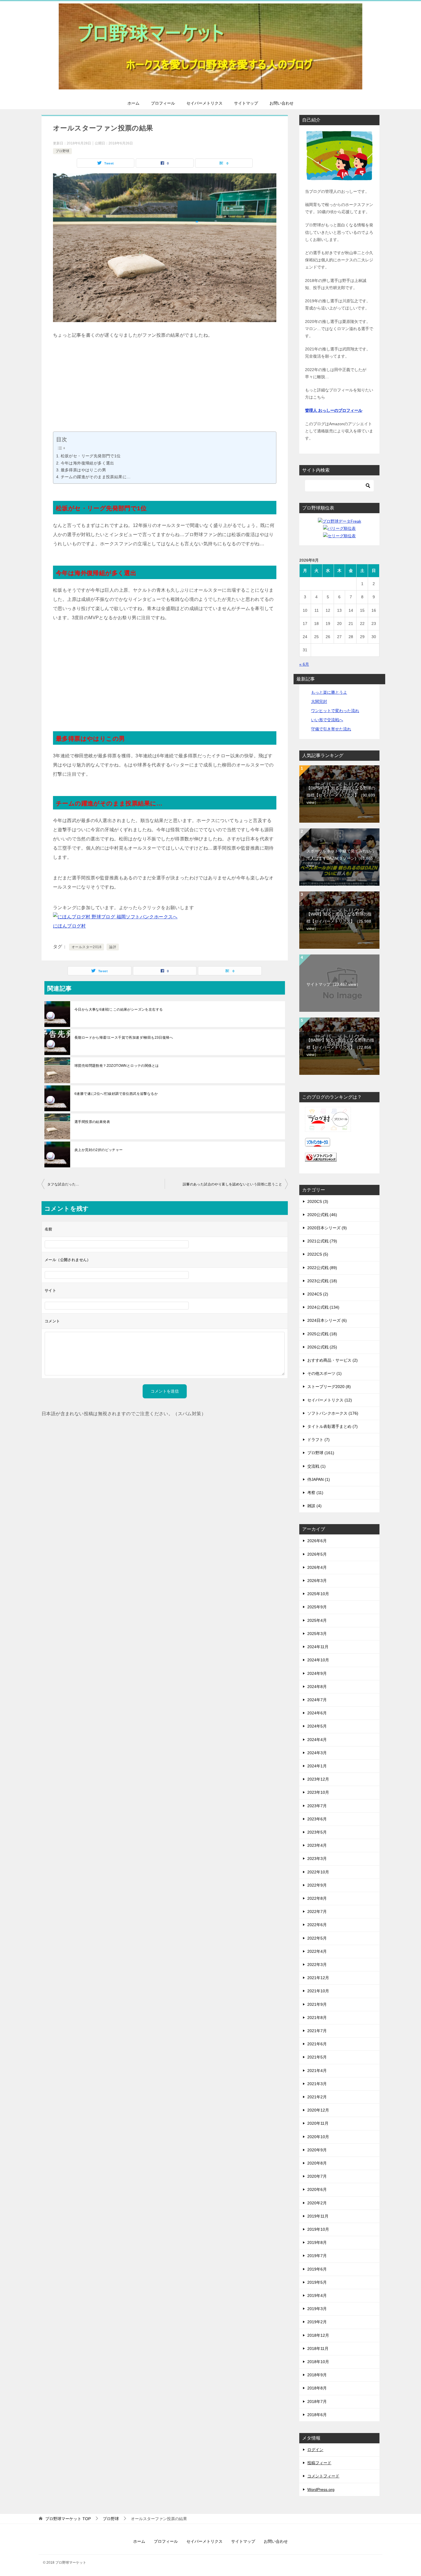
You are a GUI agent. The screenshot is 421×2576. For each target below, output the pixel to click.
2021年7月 (317, 2031)
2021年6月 (317, 2044)
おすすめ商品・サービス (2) (333, 1360)
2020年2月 (317, 2203)
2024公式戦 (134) (323, 1307)
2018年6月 (317, 2415)
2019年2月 (317, 2322)
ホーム (133, 103)
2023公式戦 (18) (322, 1281)
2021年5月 (317, 2057)
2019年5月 (317, 2282)
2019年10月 (318, 2229)
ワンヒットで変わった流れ (335, 711)
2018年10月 (318, 2362)
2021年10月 (318, 1991)
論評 (113, 947)
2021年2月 (317, 2097)
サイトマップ (246, 103)
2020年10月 (318, 2137)
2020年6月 (317, 2189)
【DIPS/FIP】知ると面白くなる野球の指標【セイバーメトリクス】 (341, 795)
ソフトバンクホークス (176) (333, 1413)
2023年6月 (317, 1819)
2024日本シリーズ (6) (327, 1320)
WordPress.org (321, 2489)
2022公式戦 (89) (322, 1268)
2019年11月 (318, 2216)
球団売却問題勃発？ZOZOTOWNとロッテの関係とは (117, 1066)
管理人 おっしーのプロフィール (334, 410)
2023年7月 (317, 1806)
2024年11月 (318, 1647)
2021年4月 (317, 2071)
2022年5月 (317, 1938)
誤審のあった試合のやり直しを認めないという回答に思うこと (232, 1184)
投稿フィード (319, 2463)
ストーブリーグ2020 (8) (329, 1387)
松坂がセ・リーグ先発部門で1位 (91, 456)
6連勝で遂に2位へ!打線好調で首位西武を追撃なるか (116, 1094)
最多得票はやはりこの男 (83, 470)
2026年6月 (317, 1541)
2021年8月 (317, 2018)
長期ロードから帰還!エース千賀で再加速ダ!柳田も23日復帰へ (124, 1038)
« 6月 (304, 664)
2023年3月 (317, 1859)
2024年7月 (317, 1700)
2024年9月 (317, 1673)
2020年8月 (317, 2163)
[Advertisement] (165, 391)
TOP (68, 2519)
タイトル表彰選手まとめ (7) (333, 1426)
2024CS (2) (318, 1294)
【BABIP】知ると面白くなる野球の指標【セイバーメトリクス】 (340, 1047)
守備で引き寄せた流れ (331, 729)
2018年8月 (317, 2388)
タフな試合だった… (63, 1184)
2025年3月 (317, 1634)
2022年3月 (317, 1965)
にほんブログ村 (69, 926)
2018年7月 (317, 2401)
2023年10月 (318, 1792)
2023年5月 (317, 1832)
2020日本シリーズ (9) (327, 1228)
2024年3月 (317, 1753)
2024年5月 (317, 1726)
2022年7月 (317, 1912)
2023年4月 (317, 1845)
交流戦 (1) (316, 1466)
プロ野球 (62, 151)
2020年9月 (317, 2150)
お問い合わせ (282, 103)
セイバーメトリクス (204, 103)
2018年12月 (318, 2335)
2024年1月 (317, 1766)
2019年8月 (317, 2242)
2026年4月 (317, 1567)
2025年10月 (318, 1594)
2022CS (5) (318, 1254)
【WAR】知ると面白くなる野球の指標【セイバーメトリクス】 (339, 921)
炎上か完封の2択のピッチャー (99, 1150)
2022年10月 (318, 1872)
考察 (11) (315, 1493)
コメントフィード (323, 2476)
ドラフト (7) (318, 1440)
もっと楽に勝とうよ (329, 692)
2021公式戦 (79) (322, 1241)
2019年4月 (317, 2295)
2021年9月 (317, 2004)
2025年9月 (317, 1607)
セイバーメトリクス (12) (330, 1400)
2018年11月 (318, 2348)
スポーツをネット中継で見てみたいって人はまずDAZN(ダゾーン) (341, 858)
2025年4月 (317, 1620)
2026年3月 (317, 1581)
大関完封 (319, 701)
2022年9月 (317, 1885)
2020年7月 (317, 2176)
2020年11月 (318, 2123)
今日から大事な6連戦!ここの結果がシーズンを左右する (119, 1009)
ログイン (315, 2450)
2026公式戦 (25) (322, 1347)
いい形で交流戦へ (327, 720)
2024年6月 (317, 1713)
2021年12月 (318, 1978)
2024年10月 (318, 1660)
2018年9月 (317, 2375)
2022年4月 (317, 1951)
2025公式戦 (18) (322, 1334)
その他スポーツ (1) (324, 1373)
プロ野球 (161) (321, 1453)
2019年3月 (317, 2309)
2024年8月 (317, 1687)
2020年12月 (318, 2110)
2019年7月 (317, 2256)
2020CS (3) (318, 1201)
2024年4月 (317, 1740)
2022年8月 (317, 1898)
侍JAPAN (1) (319, 1479)
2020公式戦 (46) (322, 1215)
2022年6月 (317, 1925)
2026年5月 (317, 1554)
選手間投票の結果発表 (92, 1122)
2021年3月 (317, 2084)
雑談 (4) (314, 1506)
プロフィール (163, 103)
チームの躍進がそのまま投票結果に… (96, 477)
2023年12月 (318, 1779)
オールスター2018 (86, 947)
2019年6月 (317, 2269)
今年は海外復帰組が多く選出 (87, 463)
